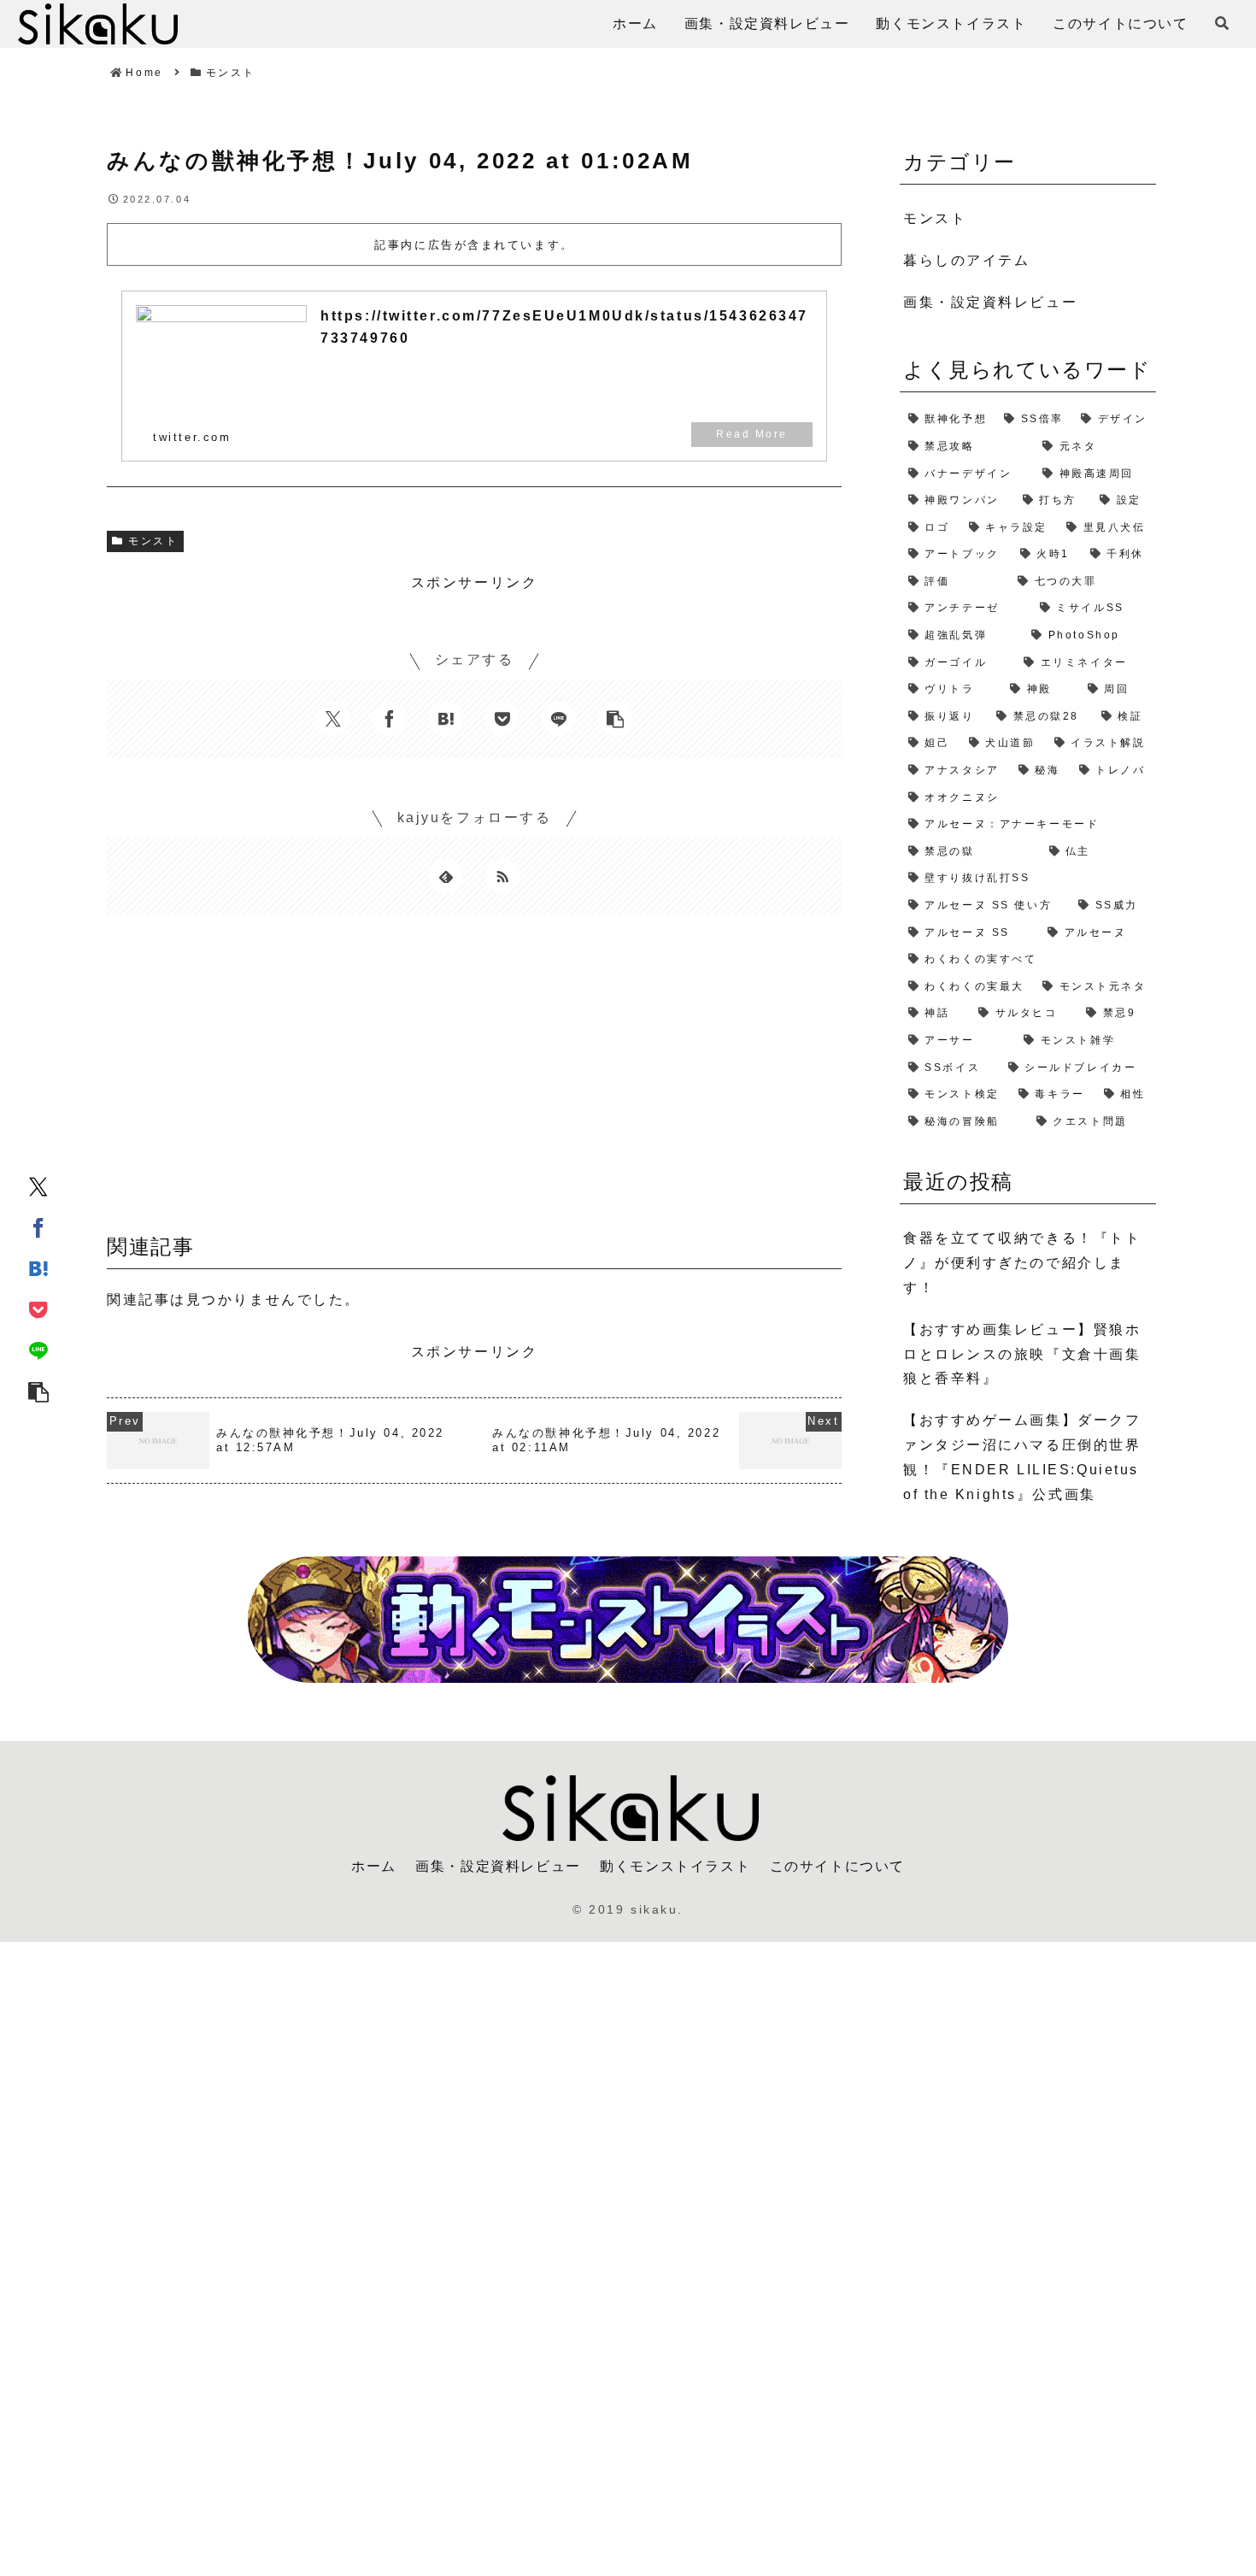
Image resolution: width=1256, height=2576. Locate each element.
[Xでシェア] (38, 1185)
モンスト (153, 541)
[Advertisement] (474, 1080)
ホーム (374, 1866)
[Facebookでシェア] (38, 1226)
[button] (38, 1391)
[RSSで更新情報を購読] (502, 876)
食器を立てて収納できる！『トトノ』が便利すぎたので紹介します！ (1022, 1263)
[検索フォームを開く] (1222, 23)
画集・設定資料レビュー (498, 1866)
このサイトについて (837, 1866)
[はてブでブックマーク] (38, 1267)
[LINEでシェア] (38, 1350)
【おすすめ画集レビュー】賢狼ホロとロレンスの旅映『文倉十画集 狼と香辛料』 (1022, 1354)
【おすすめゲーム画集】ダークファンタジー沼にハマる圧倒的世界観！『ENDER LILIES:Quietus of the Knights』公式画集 (1022, 1457)
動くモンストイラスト (675, 1866)
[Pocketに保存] (38, 1309)
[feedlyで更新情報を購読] (446, 876)
